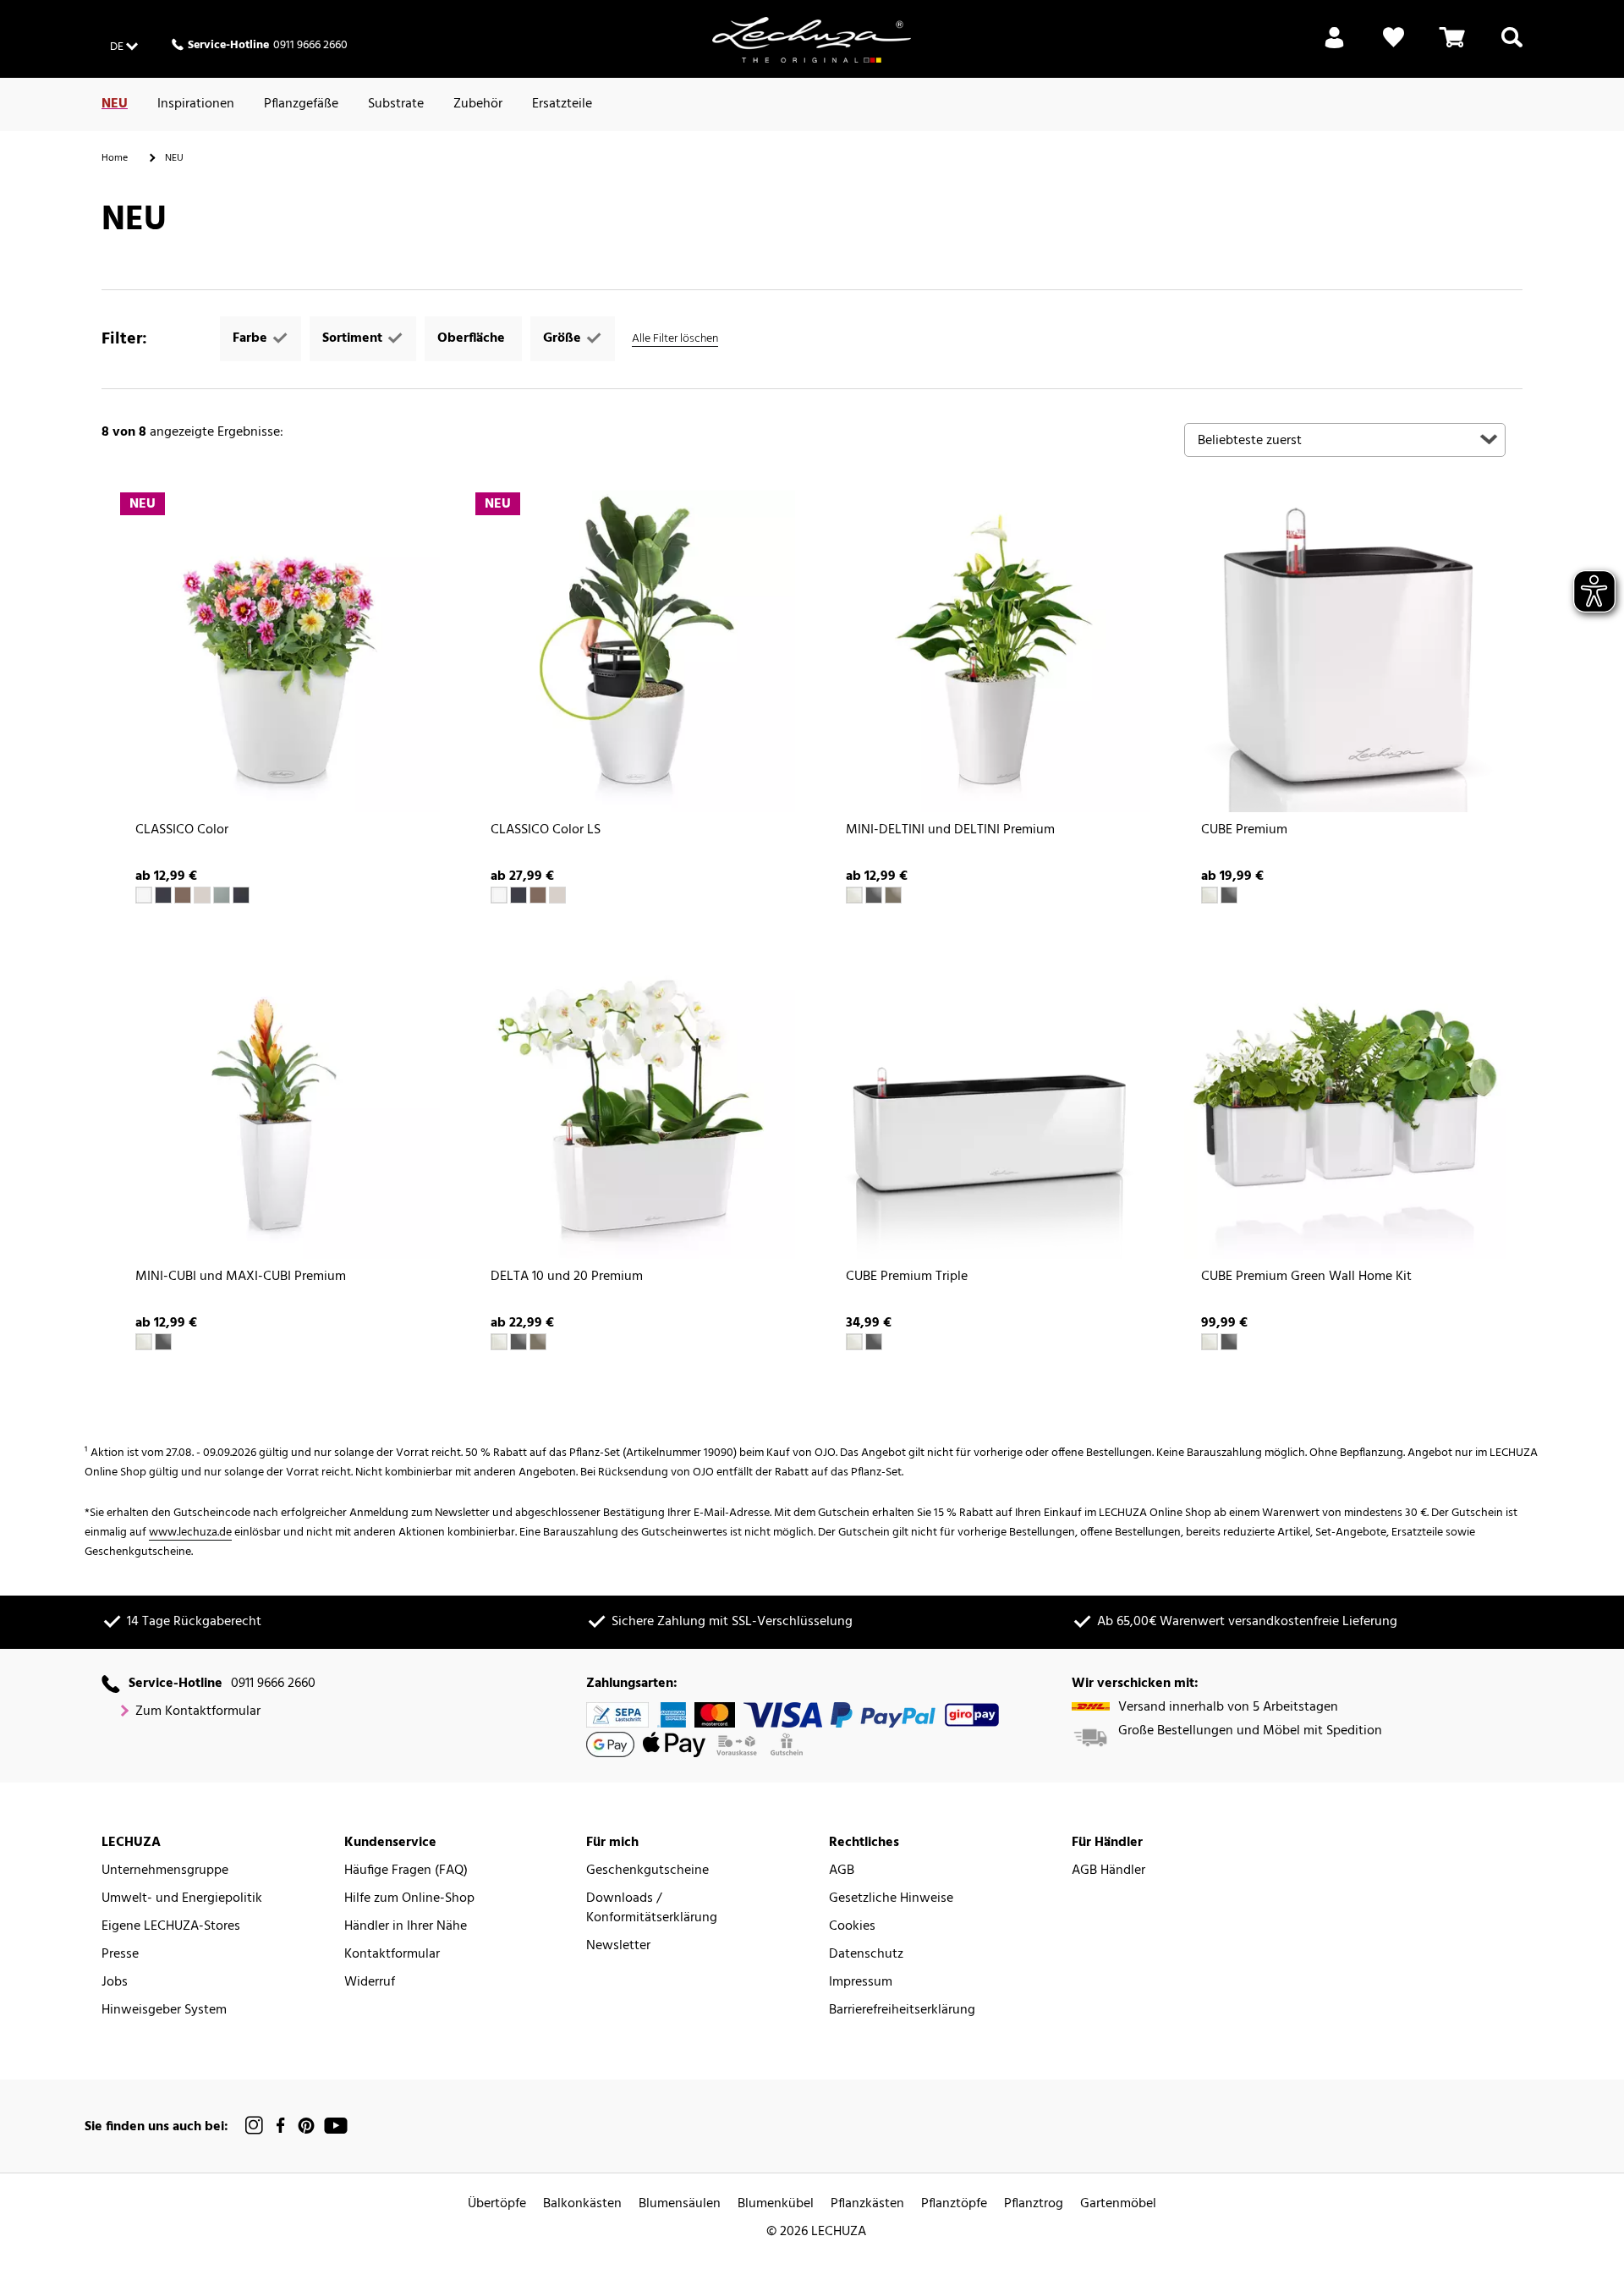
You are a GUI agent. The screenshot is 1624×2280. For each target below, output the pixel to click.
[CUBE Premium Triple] (990, 1098)
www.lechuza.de (190, 1533)
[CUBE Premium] (1345, 651)
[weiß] (144, 895)
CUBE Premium (1244, 830)
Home (115, 158)
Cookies (852, 1927)
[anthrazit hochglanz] (1229, 895)
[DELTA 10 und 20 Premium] (634, 1098)
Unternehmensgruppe (165, 1871)
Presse (120, 1955)
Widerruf (370, 1983)
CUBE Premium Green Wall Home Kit (1306, 1277)
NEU (115, 104)
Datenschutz (866, 1955)
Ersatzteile (562, 104)
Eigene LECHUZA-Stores (171, 1927)
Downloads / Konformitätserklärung (652, 1909)
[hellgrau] (222, 895)
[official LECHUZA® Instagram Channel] (255, 2126)
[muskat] (183, 895)
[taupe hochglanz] (893, 895)
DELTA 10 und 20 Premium (567, 1277)
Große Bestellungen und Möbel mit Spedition (1250, 1731)
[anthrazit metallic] (874, 895)
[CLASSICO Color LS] (634, 651)
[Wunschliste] (1394, 47)
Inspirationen (196, 104)
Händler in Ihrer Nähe (406, 1927)
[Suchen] (1512, 47)
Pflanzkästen (867, 2204)
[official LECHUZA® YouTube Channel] (336, 2126)
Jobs (115, 1983)
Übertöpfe (497, 2204)
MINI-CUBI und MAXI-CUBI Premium (241, 1277)
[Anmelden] (1334, 47)
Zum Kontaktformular (198, 1712)
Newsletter (618, 1946)
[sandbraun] (202, 895)
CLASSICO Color (182, 830)
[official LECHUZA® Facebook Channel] (280, 2126)
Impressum (861, 1983)
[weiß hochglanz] (854, 895)
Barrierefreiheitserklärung (902, 2011)
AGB (842, 1871)
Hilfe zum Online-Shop (409, 1899)
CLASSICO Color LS (546, 830)
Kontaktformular (392, 1955)
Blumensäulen (680, 2204)
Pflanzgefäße (301, 104)
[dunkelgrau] (241, 895)
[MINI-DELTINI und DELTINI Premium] (990, 651)
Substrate (396, 104)
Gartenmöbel (1118, 2204)
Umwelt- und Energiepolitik (182, 1899)
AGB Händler (1108, 1871)
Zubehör (478, 104)
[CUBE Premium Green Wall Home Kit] (1345, 1098)
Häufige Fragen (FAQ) (406, 1871)
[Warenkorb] (1452, 47)
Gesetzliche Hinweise (891, 1899)
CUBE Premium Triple (907, 1277)
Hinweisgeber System (164, 2011)
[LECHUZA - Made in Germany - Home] (812, 40)
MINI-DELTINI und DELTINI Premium (950, 830)
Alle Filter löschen (675, 339)
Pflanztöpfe (954, 2204)
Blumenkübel (776, 2204)
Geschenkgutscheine (647, 1871)
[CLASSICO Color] (279, 651)
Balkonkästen (582, 2204)
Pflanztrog (1034, 2204)
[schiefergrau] (163, 895)
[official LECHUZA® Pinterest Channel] (306, 2126)
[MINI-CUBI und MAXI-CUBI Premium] (279, 1098)
